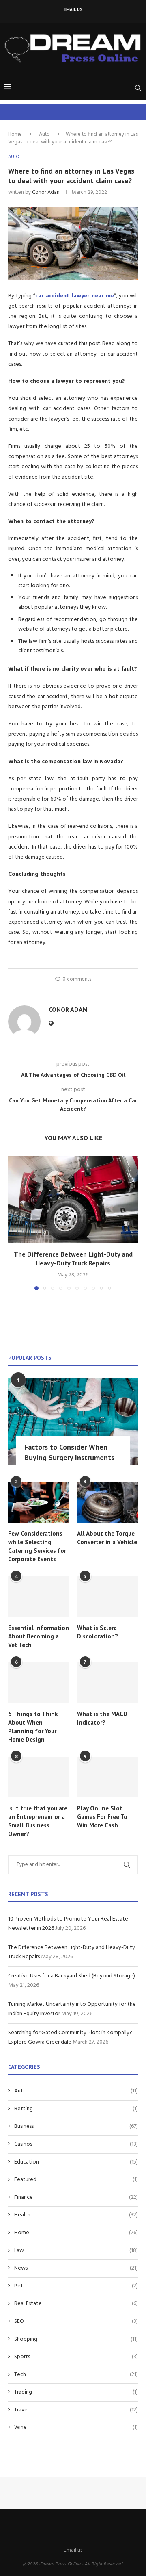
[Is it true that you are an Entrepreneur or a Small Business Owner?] (39, 1777)
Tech (76, 2375)
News (76, 2268)
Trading (76, 2392)
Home (15, 134)
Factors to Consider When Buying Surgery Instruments (69, 1452)
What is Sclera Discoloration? (98, 1632)
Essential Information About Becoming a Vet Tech (39, 1636)
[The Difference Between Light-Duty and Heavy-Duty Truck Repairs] (73, 1199)
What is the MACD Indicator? (102, 1718)
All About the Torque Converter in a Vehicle (107, 1538)
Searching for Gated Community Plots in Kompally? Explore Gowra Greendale (70, 2038)
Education (76, 2162)
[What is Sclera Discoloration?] (107, 1597)
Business (76, 2127)
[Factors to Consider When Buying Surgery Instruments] (73, 1421)
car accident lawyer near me (75, 296)
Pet (76, 2286)
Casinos (76, 2144)
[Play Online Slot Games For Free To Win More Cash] (107, 1777)
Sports (76, 2357)
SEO (76, 2322)
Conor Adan (46, 192)
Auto (44, 134)
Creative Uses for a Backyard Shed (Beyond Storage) (72, 1976)
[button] (15, 1223)
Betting (76, 2109)
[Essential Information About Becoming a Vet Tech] (39, 1597)
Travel (76, 2410)
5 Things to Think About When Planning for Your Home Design (33, 1727)
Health (76, 2215)
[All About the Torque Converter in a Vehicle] (107, 1502)
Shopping (76, 2339)
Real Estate (76, 2304)
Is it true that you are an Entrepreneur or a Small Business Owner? (38, 1821)
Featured (76, 2180)
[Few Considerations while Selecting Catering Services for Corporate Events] (39, 1502)
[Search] (138, 88)
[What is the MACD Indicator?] (107, 1682)
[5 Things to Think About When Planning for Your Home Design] (39, 1682)
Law (76, 2251)
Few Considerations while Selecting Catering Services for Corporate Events (37, 1546)
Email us (73, 9)
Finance (76, 2198)
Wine (76, 2428)
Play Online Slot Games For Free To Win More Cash (102, 1817)
